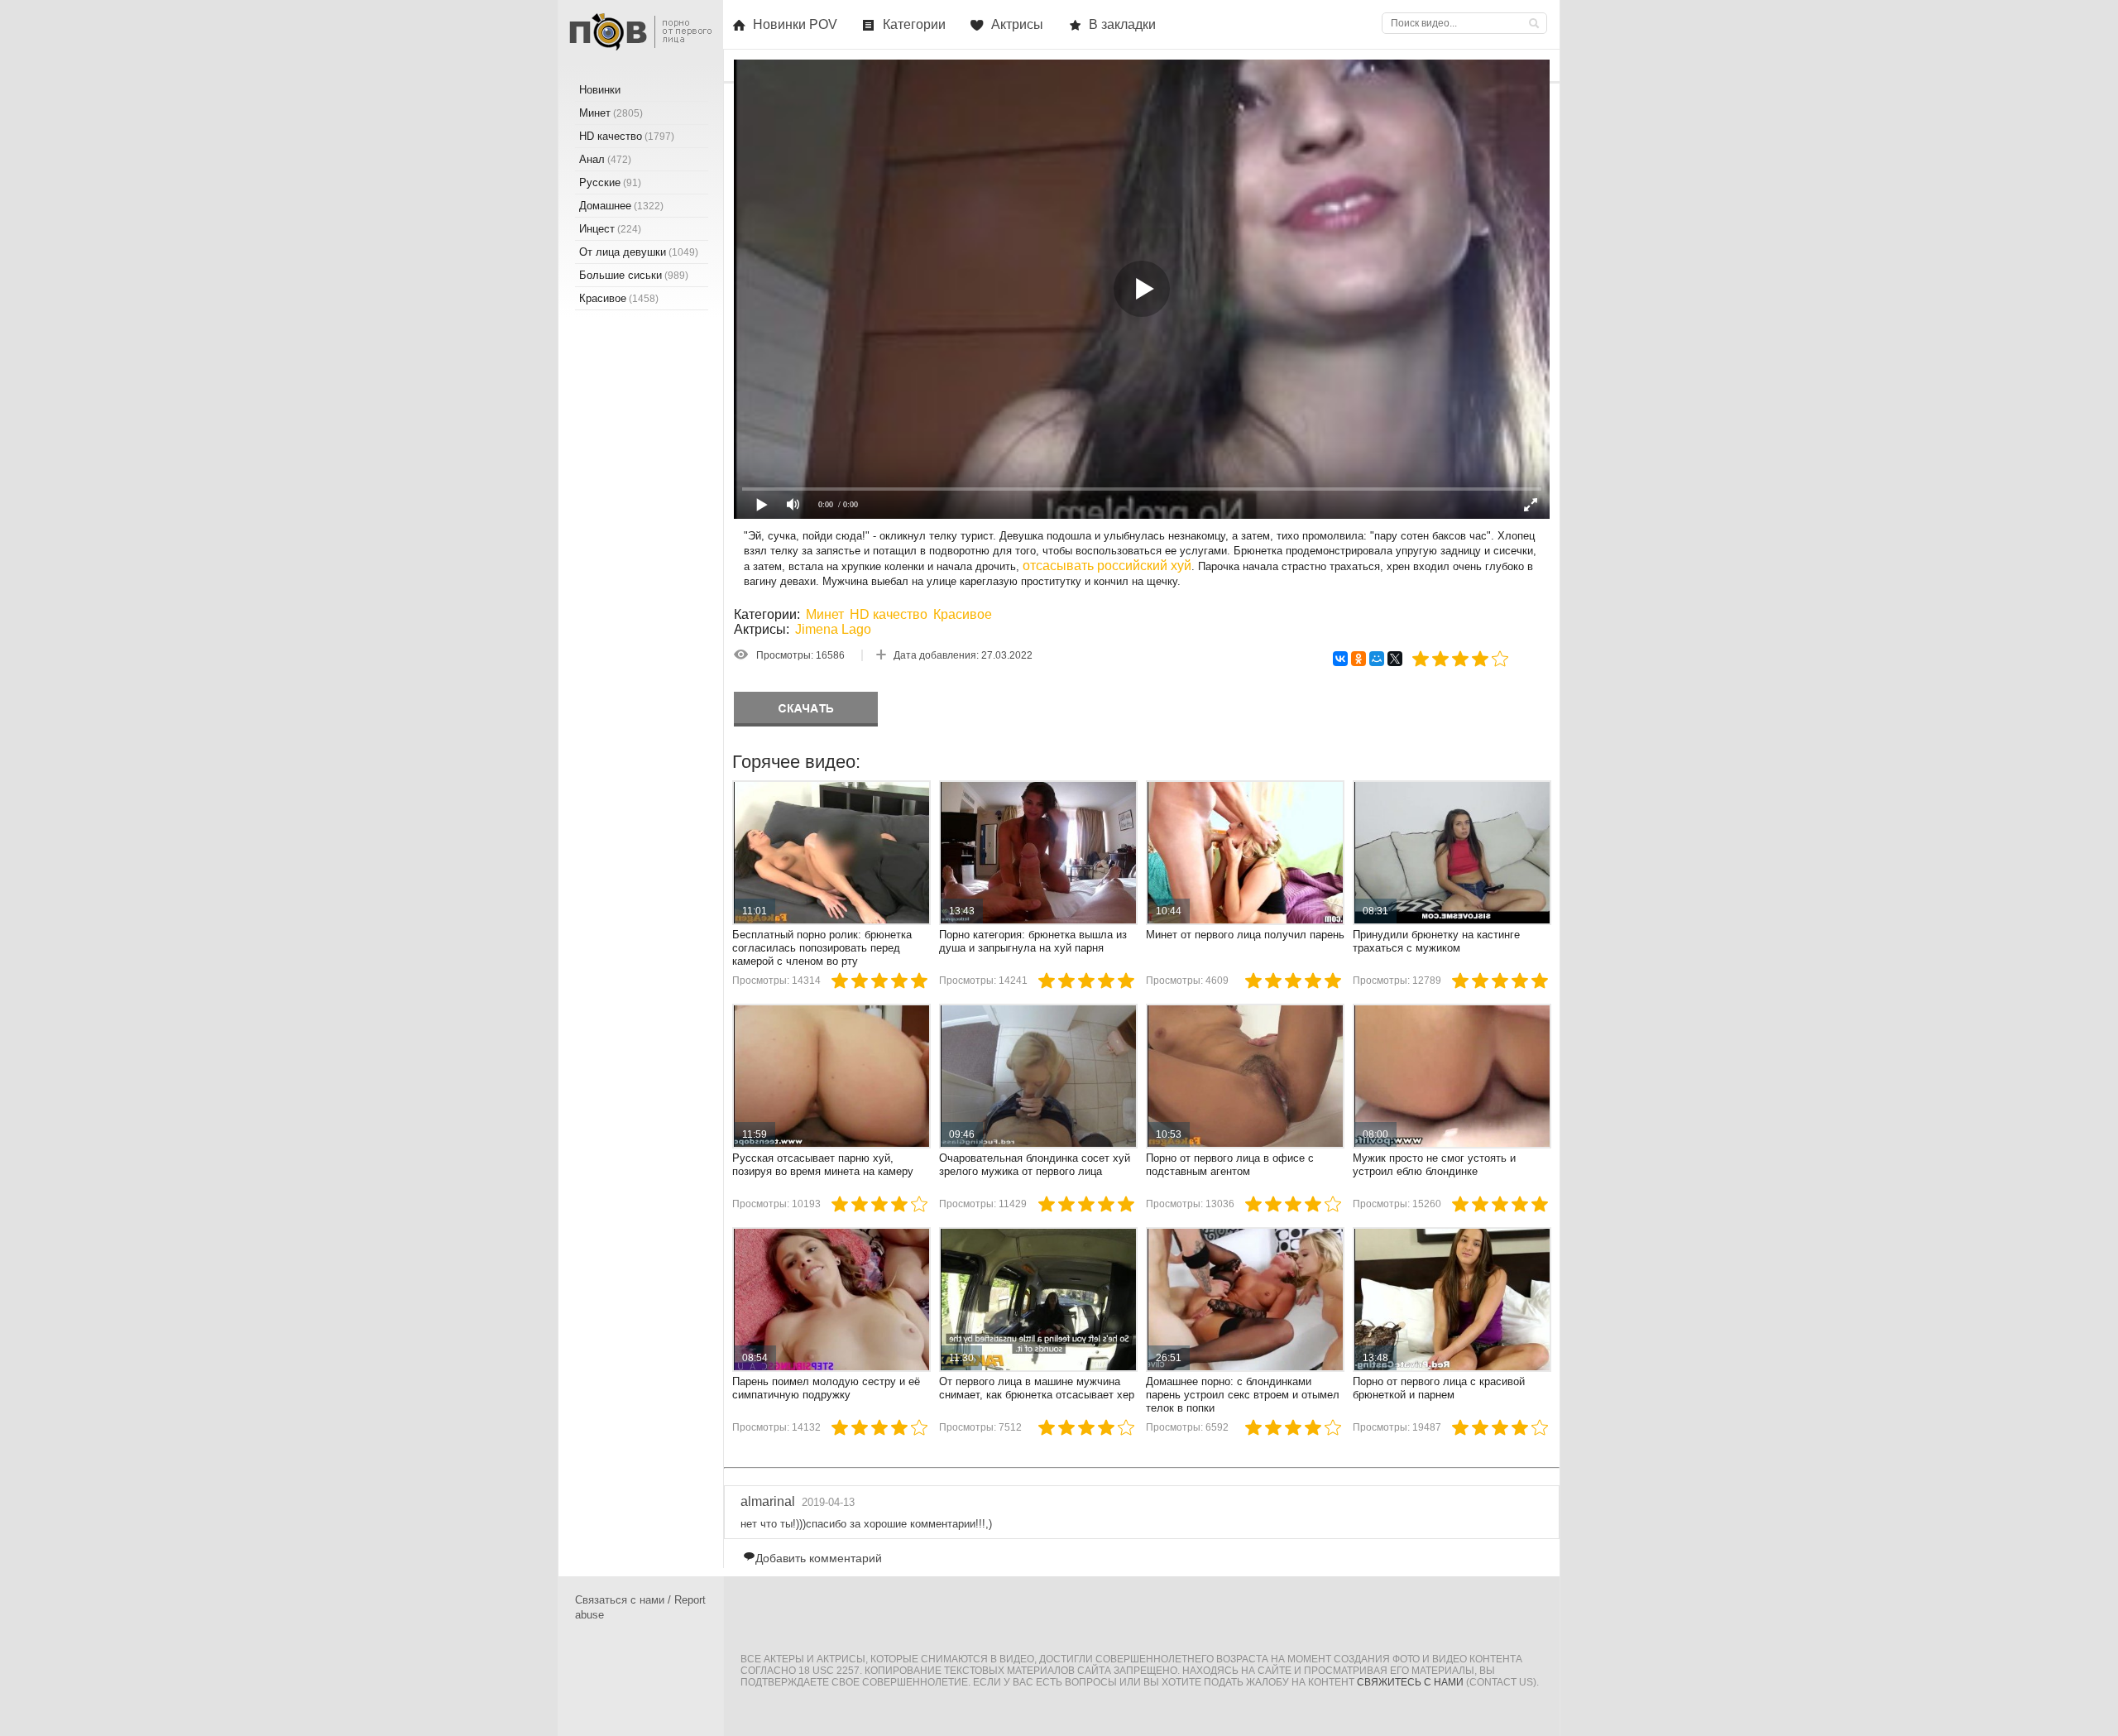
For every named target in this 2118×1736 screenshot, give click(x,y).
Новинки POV (795, 24)
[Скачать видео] (806, 709)
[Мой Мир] (1377, 659)
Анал (605, 159)
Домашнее (621, 206)
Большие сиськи (634, 275)
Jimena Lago (833, 629)
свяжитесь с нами (1410, 1682)
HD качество (889, 614)
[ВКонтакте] (1340, 659)
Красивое (963, 614)
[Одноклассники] (1358, 659)
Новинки (600, 90)
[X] (1395, 659)
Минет (825, 614)
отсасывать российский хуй (1107, 566)
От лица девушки (639, 252)
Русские (610, 182)
